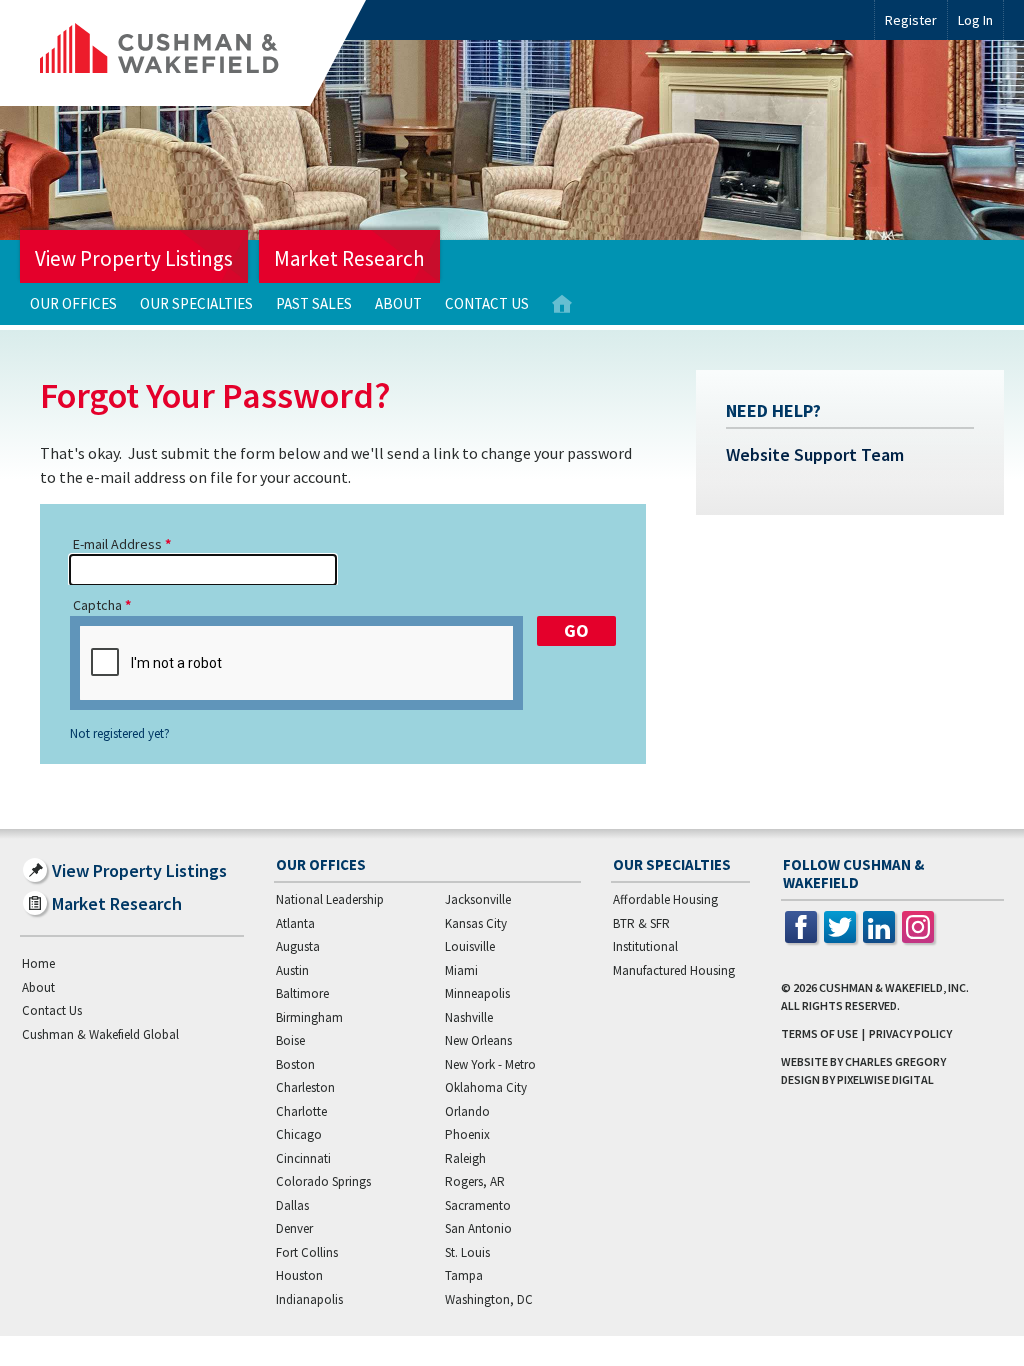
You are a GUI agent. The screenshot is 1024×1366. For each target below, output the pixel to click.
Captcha (97, 605)
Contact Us (487, 303)
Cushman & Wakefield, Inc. (894, 987)
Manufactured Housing (674, 970)
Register (911, 20)
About (398, 303)
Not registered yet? (120, 734)
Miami (461, 970)
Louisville (470, 946)
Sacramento (478, 1205)
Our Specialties (196, 303)
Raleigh (465, 1158)
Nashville (469, 1017)
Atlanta (295, 923)
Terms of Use (819, 1033)
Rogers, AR (475, 1181)
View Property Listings (134, 258)
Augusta (298, 946)
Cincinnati (303, 1158)
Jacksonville (478, 899)
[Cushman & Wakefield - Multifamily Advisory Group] (193, 53)
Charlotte (301, 1111)
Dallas (292, 1205)
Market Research (349, 258)
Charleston (305, 1087)
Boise (290, 1040)
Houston (299, 1275)
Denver (294, 1228)
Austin (292, 970)
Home (562, 304)
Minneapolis (477, 993)
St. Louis (467, 1252)
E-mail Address (117, 544)
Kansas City (476, 923)
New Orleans (478, 1040)
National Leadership (330, 899)
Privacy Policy (910, 1033)
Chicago (299, 1134)
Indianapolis (309, 1299)
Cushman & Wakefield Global (100, 1034)
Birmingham (309, 1017)
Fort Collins (307, 1252)
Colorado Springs (323, 1181)
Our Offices (73, 303)
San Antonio (478, 1228)
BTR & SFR (641, 923)
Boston (295, 1064)
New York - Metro (490, 1064)
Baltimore (302, 993)
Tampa (464, 1275)
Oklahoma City (486, 1087)
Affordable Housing (665, 899)
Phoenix (467, 1134)
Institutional (645, 946)
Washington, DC (489, 1299)
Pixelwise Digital (885, 1079)
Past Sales (314, 303)
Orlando (467, 1111)
